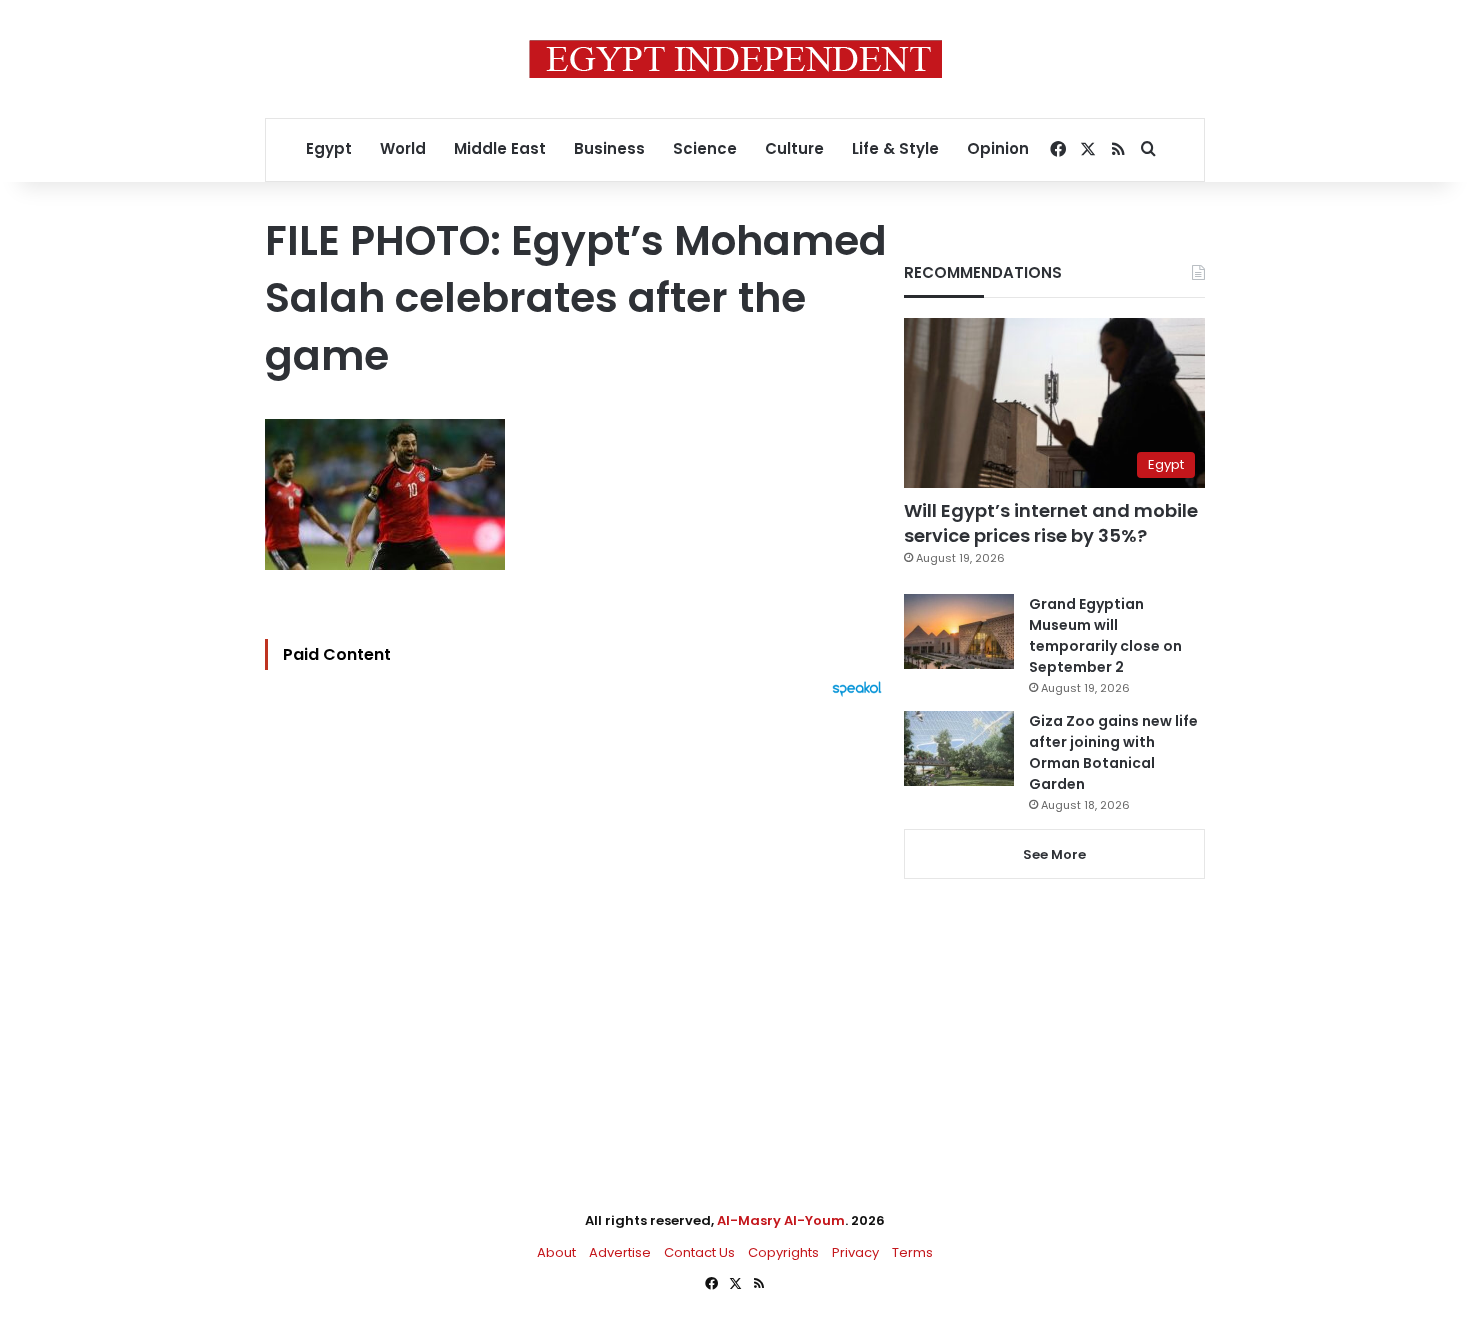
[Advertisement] (578, 917)
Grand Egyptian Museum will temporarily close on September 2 (1105, 635)
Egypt (329, 148)
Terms (912, 1252)
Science (705, 148)
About (556, 1252)
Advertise (620, 1252)
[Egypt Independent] (735, 59)
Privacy (855, 1252)
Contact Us (699, 1252)
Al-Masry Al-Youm (781, 1220)
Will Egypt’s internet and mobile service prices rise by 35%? (1051, 523)
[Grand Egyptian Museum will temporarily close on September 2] (959, 631)
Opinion (998, 148)
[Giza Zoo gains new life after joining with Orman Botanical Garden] (959, 748)
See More (1054, 854)
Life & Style (895, 148)
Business (609, 148)
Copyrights (783, 1252)
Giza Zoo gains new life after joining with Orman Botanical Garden (1113, 752)
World (403, 148)
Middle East (500, 148)
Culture (794, 148)
